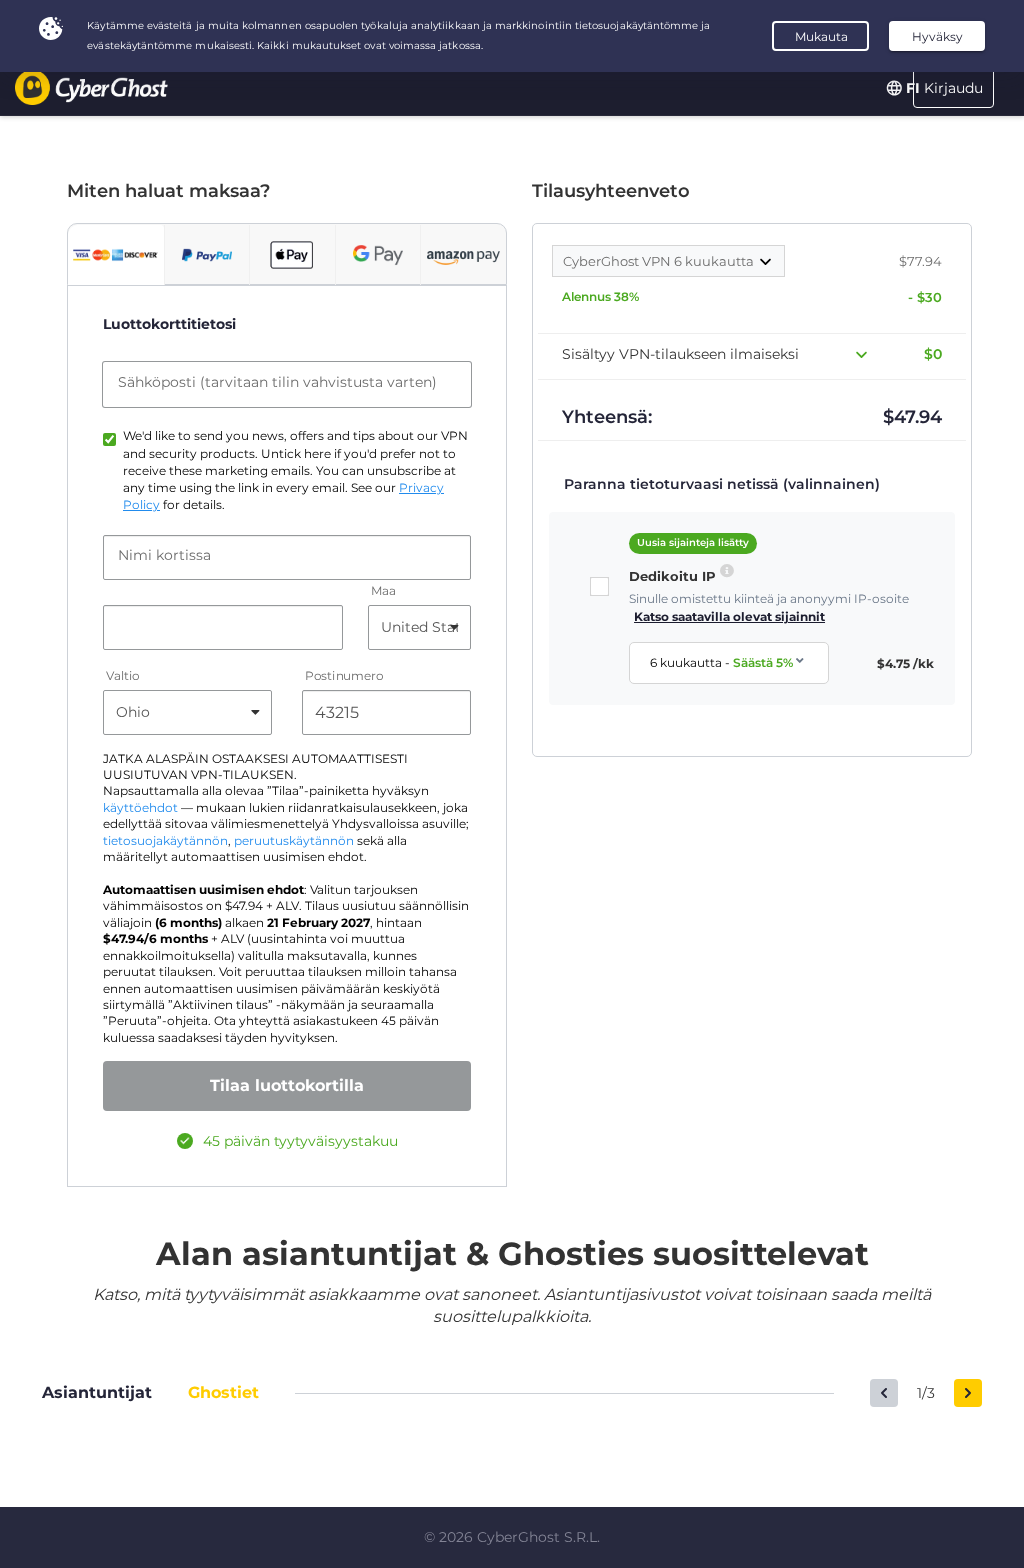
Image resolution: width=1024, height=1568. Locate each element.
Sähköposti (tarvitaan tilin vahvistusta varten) (277, 382)
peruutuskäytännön (294, 841)
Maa (383, 590)
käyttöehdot (140, 808)
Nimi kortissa (164, 555)
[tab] (116, 255)
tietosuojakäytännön (165, 841)
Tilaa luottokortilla (287, 1085)
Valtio (123, 675)
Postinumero (344, 675)
